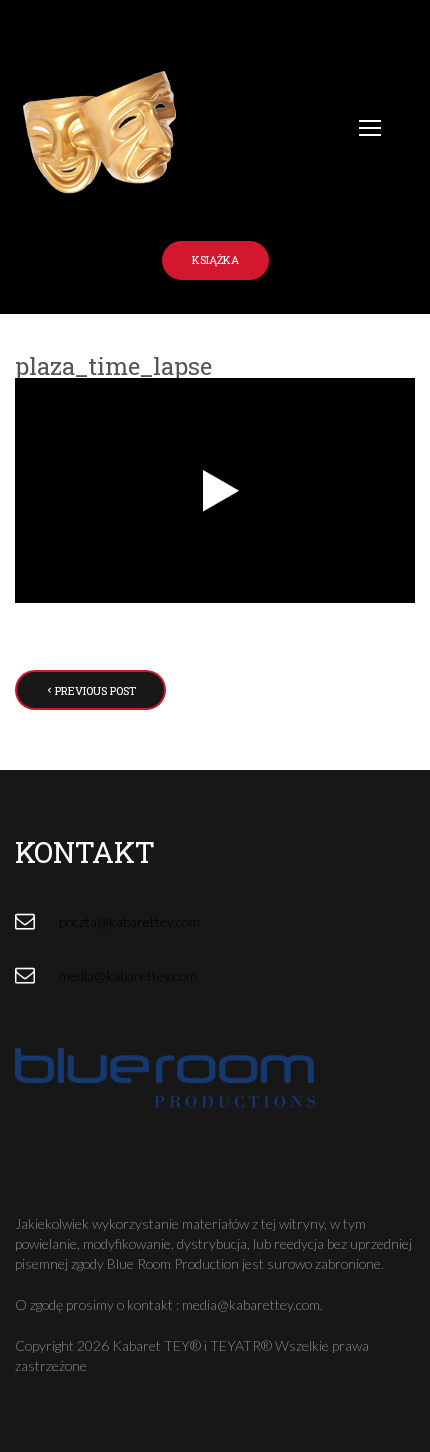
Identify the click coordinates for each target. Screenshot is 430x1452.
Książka (215, 259)
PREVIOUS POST (95, 690)
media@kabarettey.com (128, 975)
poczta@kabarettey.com (129, 921)
